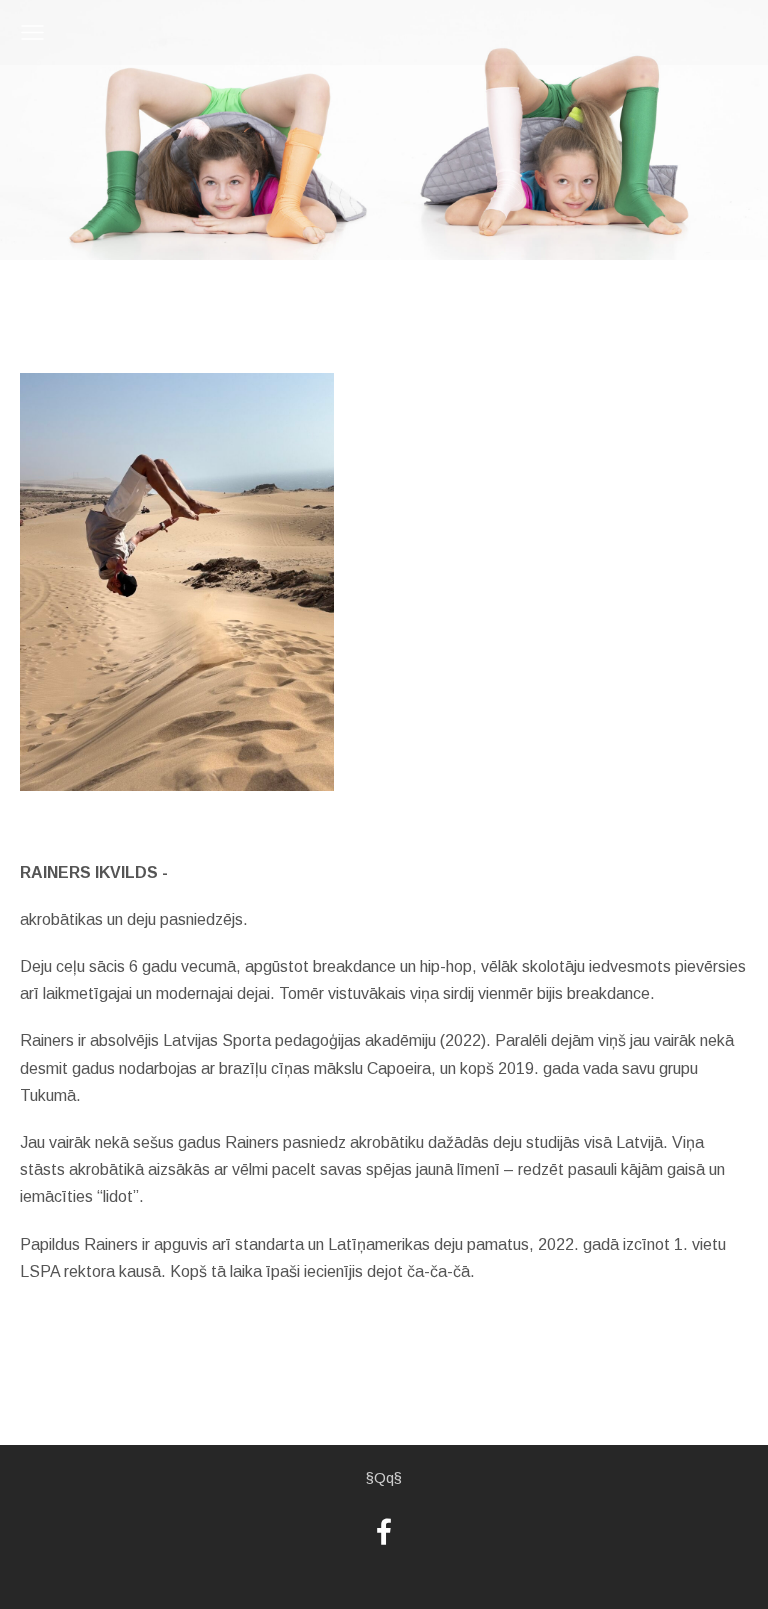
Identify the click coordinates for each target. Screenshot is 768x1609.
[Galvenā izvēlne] (32, 32)
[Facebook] (384, 1531)
